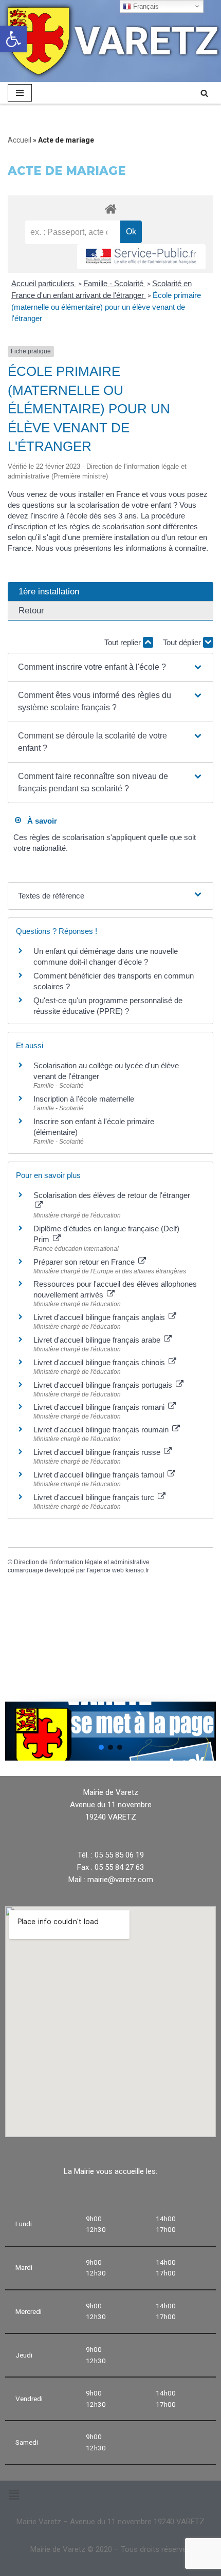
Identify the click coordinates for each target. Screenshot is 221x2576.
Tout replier (124, 642)
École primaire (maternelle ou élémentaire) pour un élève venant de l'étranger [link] (106, 307)
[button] (110, 667)
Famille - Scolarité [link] (114, 283)
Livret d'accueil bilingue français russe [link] (98, 1452)
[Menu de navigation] (20, 93)
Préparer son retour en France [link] (85, 1262)
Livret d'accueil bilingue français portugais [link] (104, 1385)
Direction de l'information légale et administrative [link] (82, 1562)
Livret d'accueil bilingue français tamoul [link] (100, 1475)
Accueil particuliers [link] (44, 283)
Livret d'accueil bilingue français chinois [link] (100, 1362)
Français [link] (145, 6)
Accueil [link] (20, 140)
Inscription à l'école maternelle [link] (84, 1099)
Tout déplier (183, 642)
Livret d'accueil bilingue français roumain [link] (102, 1430)
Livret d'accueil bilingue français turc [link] (95, 1497)
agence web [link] (107, 1570)
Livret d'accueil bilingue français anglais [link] (100, 1317)
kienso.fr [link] (137, 1570)
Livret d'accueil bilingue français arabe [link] (98, 1340)
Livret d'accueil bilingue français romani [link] (100, 1407)
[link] (13, 39)
